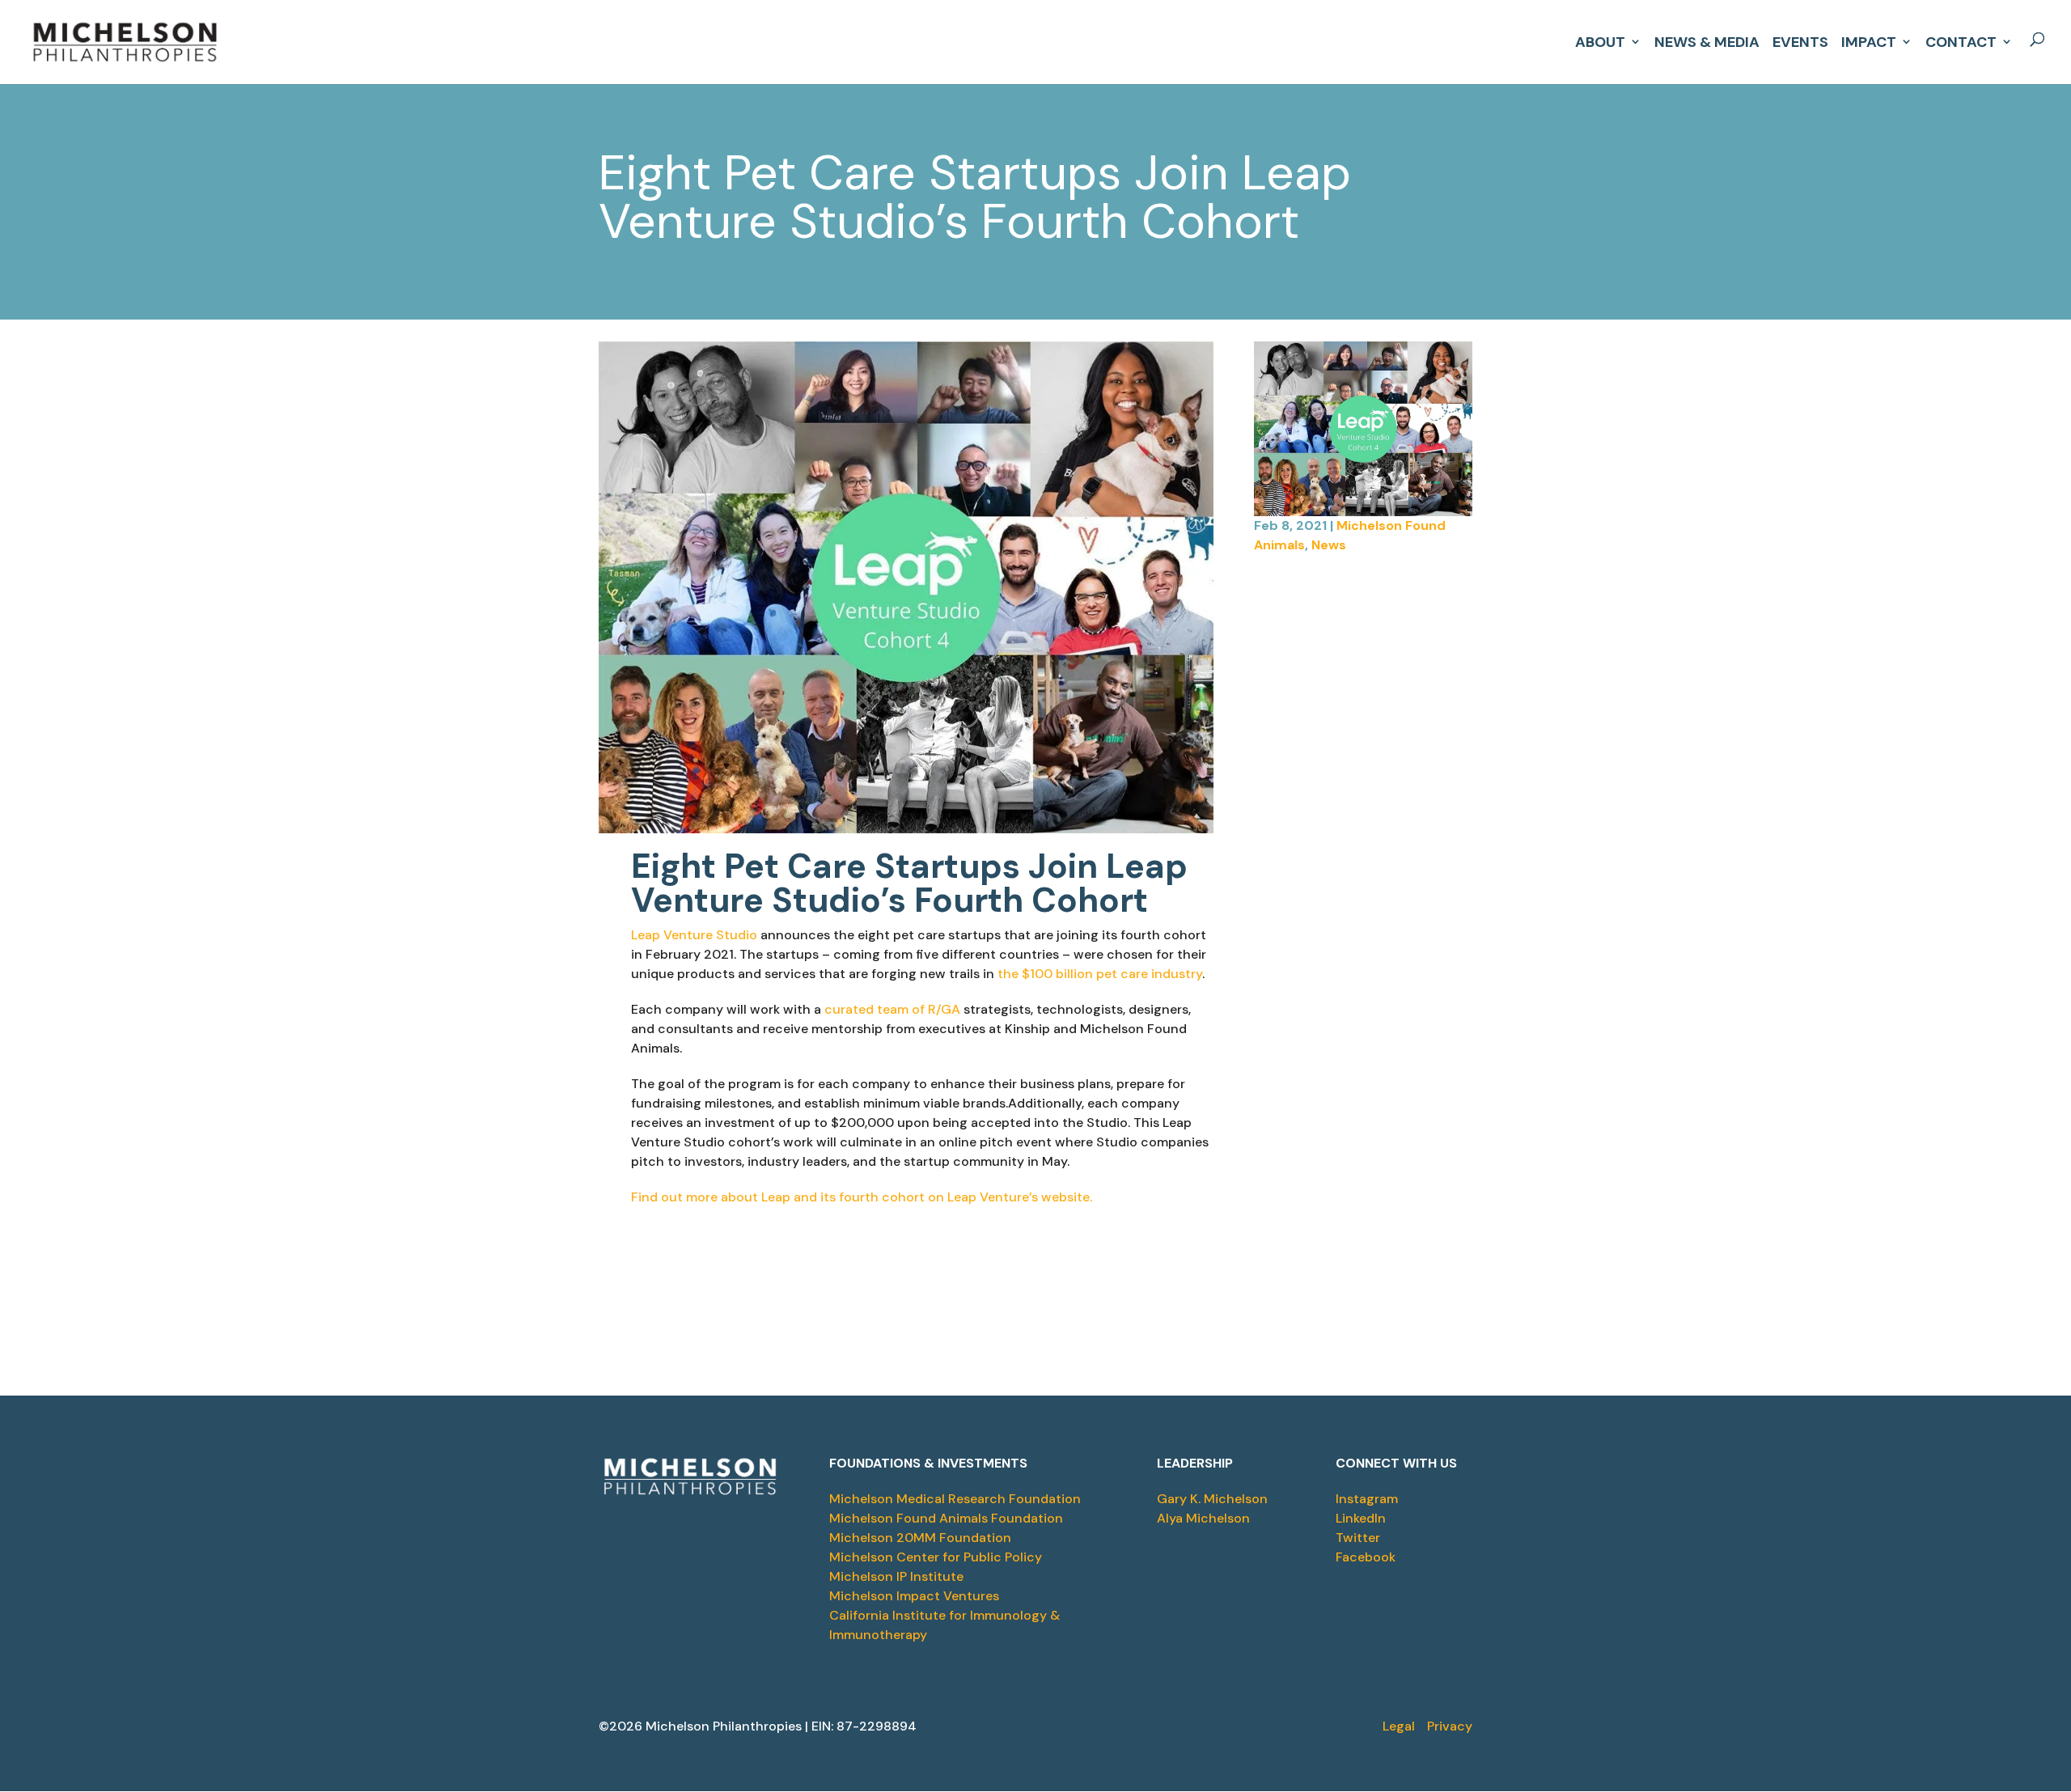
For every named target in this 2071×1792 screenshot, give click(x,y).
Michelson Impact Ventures (914, 1596)
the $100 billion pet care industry (1100, 974)
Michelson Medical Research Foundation (955, 1499)
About (1600, 40)
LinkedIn (1361, 1518)
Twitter (1358, 1538)
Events (1800, 40)
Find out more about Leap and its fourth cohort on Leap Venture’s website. (862, 1197)
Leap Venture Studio (694, 935)
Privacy (1450, 1726)
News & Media (1707, 40)
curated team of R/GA (892, 1009)
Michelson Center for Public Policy (936, 1557)
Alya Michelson (1203, 1518)
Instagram (1367, 1499)
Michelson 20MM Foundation (920, 1538)
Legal (1399, 1726)
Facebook (1366, 1557)
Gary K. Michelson (1212, 1499)
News (1329, 545)
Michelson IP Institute (896, 1576)
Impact (1869, 40)
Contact (1961, 40)
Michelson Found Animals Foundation (946, 1518)
